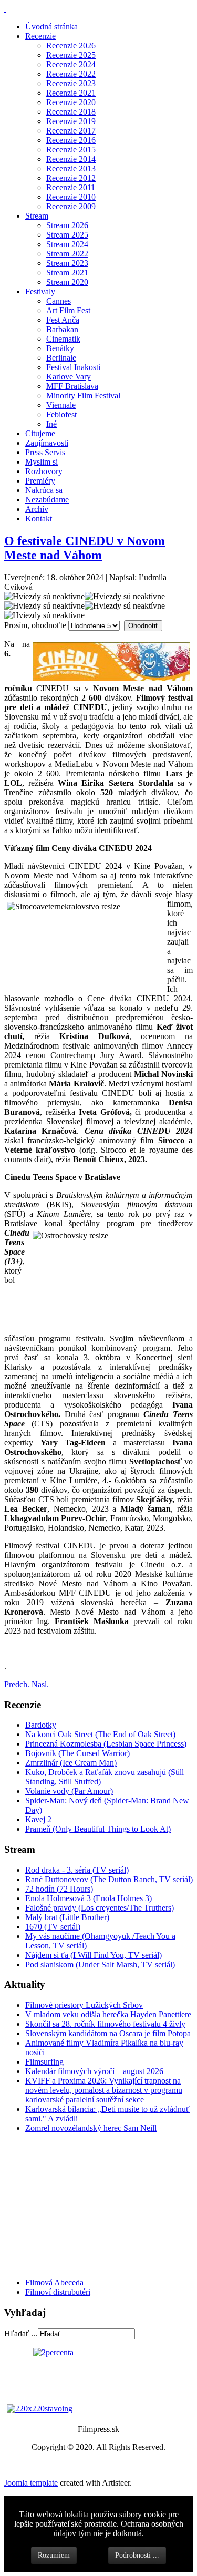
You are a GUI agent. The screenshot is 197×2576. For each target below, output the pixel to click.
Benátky (60, 348)
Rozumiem (54, 2555)
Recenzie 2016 (71, 140)
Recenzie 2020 (71, 102)
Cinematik (63, 339)
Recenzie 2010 (71, 197)
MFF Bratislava (72, 386)
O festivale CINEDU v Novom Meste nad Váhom (85, 548)
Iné (51, 424)
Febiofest (61, 414)
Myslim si (42, 462)
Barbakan (62, 329)
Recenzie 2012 (71, 178)
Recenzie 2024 (71, 64)
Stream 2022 (67, 254)
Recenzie (40, 36)
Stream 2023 (67, 263)
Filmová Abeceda (54, 2282)
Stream (37, 216)
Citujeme (40, 433)
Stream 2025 (67, 235)
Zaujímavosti (47, 443)
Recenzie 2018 (71, 112)
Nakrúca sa (44, 490)
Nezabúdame (47, 500)
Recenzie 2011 (71, 187)
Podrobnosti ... (137, 2555)
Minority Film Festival (83, 396)
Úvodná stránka (51, 27)
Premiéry (40, 481)
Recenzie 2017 (71, 131)
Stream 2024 (67, 244)
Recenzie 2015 (71, 150)
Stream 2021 (67, 273)
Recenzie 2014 (71, 159)
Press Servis (45, 452)
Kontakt (39, 519)
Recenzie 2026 (71, 45)
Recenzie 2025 (71, 55)
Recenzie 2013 (71, 168)
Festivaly (40, 291)
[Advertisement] (67, 2204)
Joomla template (31, 2483)
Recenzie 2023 (71, 83)
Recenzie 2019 (71, 121)
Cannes (59, 301)
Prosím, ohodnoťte (35, 625)
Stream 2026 (67, 225)
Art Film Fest (68, 310)
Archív (37, 509)
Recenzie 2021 (71, 93)
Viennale (61, 405)
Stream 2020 (67, 282)
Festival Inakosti (73, 367)
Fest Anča (63, 320)
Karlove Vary (69, 377)
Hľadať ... (21, 2333)
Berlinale (61, 358)
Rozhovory (44, 471)
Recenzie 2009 (71, 206)
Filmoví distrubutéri (58, 2292)
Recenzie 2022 (71, 74)
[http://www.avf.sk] (5, 9)
